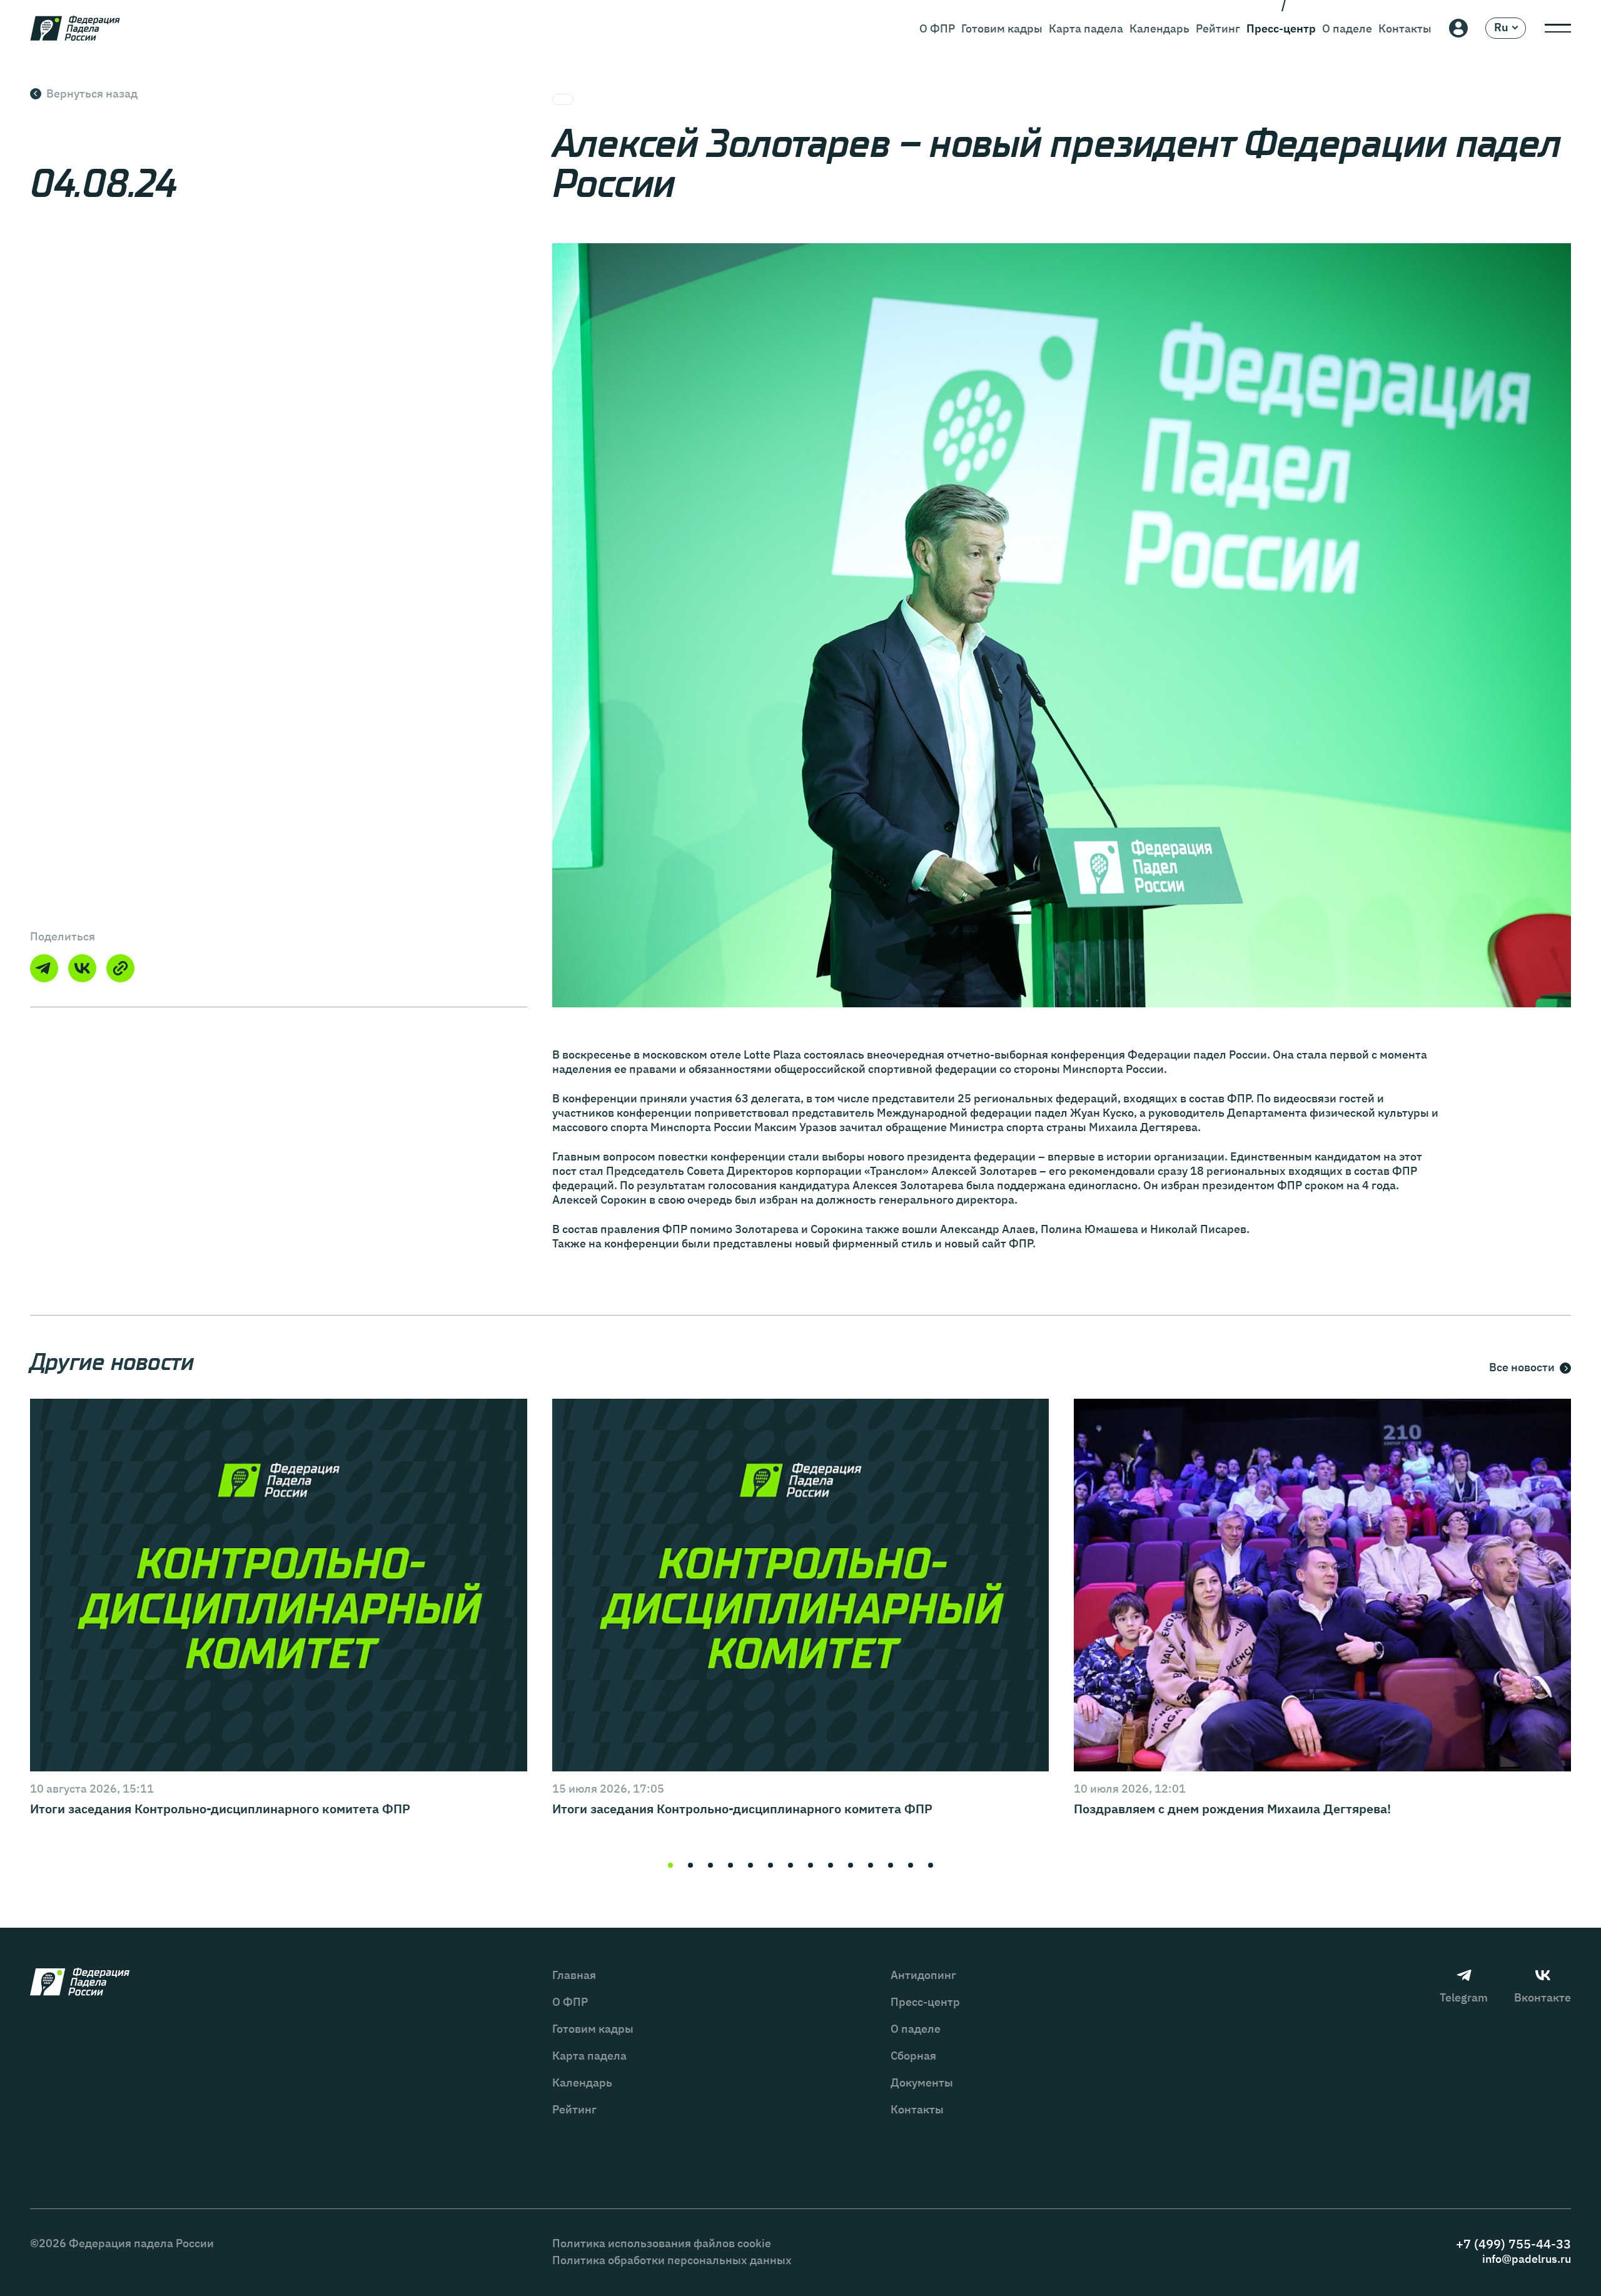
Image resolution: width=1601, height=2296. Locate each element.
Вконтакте (1543, 1997)
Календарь (1159, 28)
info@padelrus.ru (1527, 2259)
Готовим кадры (1002, 28)
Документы (922, 2082)
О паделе (1347, 28)
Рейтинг (1218, 28)
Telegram (1464, 1997)
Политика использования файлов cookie (662, 2243)
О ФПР (937, 28)
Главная (574, 1975)
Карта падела (1086, 28)
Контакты (1405, 28)
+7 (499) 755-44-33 (1513, 2244)
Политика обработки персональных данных (672, 2260)
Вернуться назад (92, 93)
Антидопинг (923, 1975)
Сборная (913, 2056)
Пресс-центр (1281, 28)
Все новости (1522, 1368)
